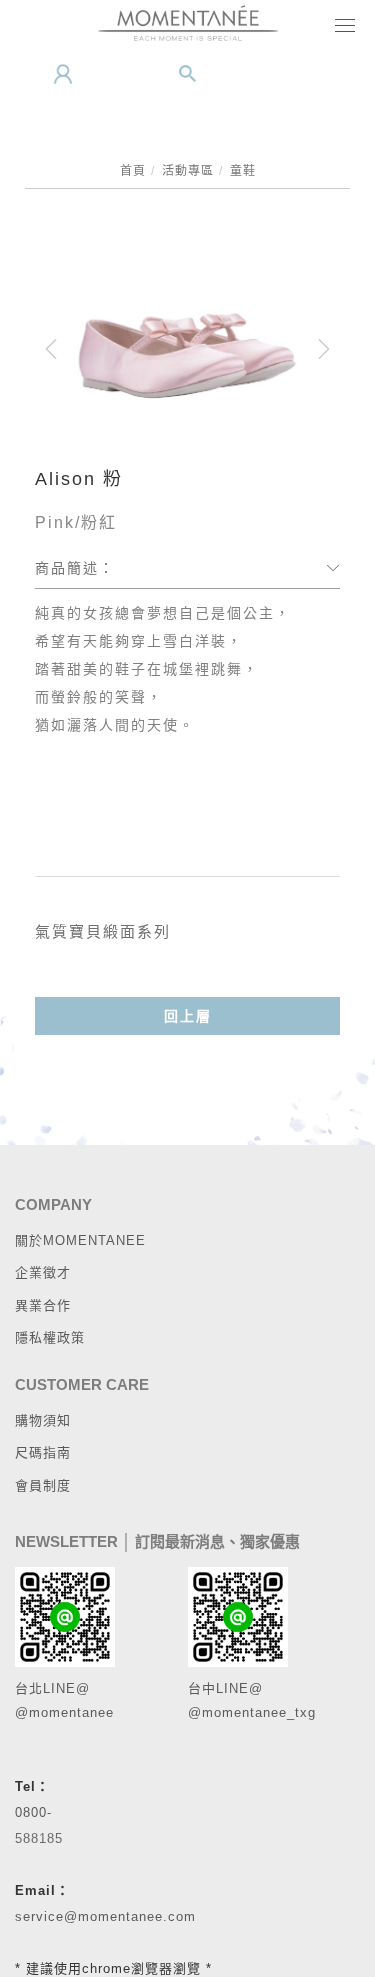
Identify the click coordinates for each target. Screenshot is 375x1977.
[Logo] (188, 22)
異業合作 (43, 1305)
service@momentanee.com (105, 1916)
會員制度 (43, 1485)
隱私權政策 (50, 1337)
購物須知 (43, 1420)
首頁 (133, 171)
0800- (33, 1812)
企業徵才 (43, 1272)
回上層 (188, 1016)
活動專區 (188, 171)
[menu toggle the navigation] (341, 27)
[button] (187, 74)
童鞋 (243, 171)
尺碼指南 (43, 1452)
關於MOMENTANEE (80, 1240)
